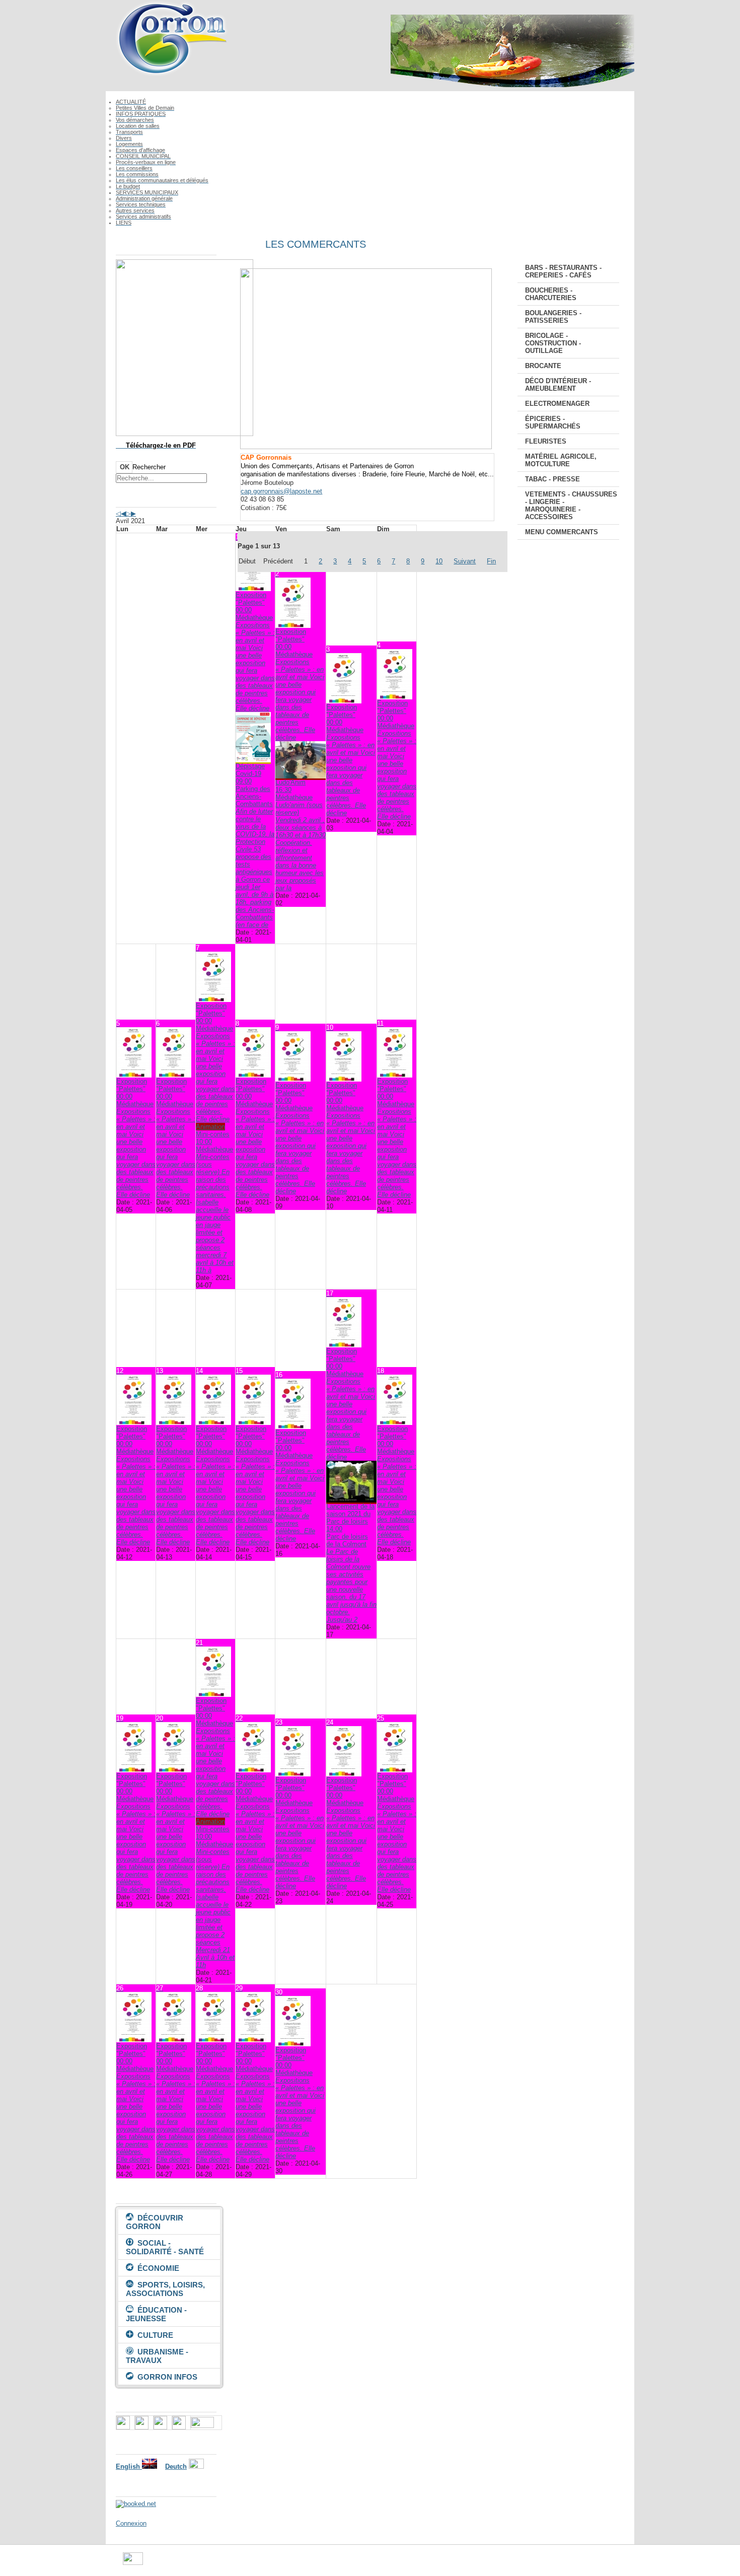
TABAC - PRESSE (552, 479)
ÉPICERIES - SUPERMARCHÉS (553, 422)
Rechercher (149, 467)
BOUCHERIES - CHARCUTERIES (551, 294)
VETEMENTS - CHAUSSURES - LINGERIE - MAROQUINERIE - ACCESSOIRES (571, 506)
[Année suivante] (128, 513)
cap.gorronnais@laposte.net (281, 491)
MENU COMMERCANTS (562, 532)
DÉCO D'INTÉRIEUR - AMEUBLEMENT (558, 385)
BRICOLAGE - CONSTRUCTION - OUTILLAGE (553, 343)
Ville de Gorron (165, 2563)
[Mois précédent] (123, 513)
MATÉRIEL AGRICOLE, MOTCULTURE (561, 460)
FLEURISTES (546, 441)
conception (458, 2563)
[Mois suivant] (133, 513)
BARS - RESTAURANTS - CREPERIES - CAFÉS (563, 271)
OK (125, 467)
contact (426, 2563)
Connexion (131, 2523)
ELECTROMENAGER (557, 404)
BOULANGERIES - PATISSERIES (553, 317)
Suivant (465, 561)
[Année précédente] (118, 513)
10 (439, 561)
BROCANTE (543, 366)
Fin (491, 561)
